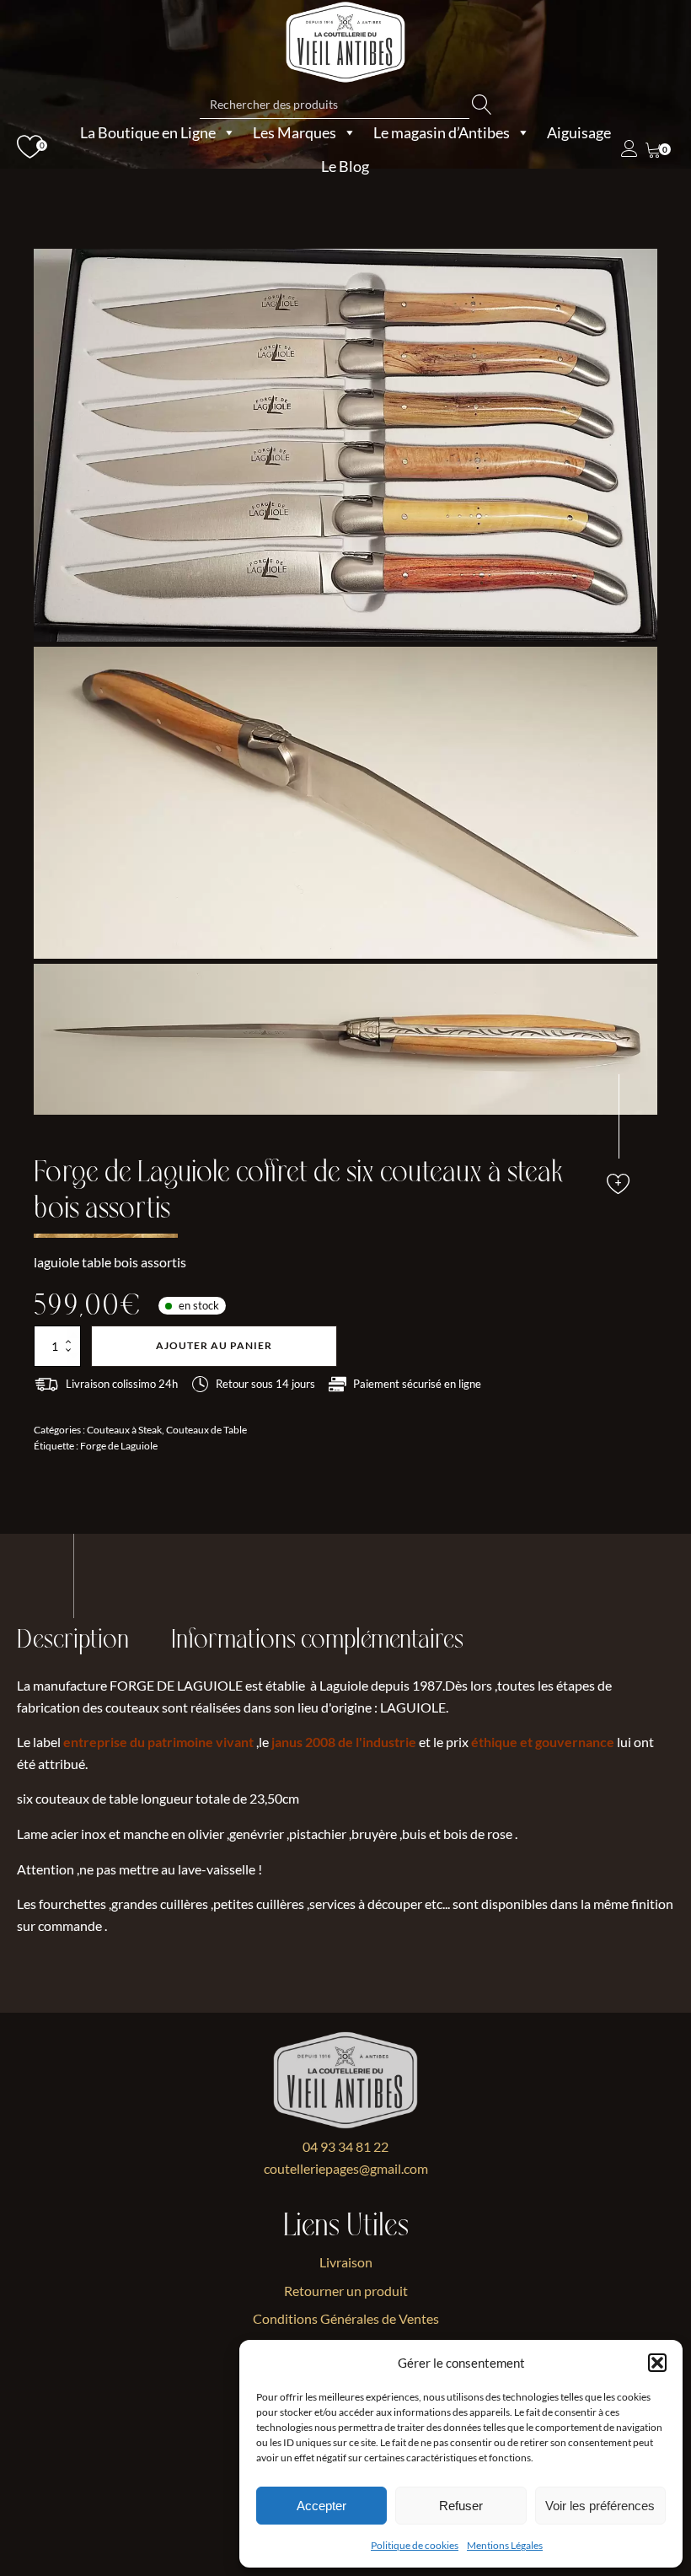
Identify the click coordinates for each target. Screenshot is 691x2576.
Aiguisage (579, 132)
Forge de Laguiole (119, 1446)
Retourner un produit (346, 2291)
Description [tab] (73, 1640)
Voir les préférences (600, 2506)
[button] (657, 2363)
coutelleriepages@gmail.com (346, 2168)
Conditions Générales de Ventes (346, 2318)
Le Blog (345, 166)
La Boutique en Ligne (148, 132)
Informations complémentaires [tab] (317, 1640)
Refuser (461, 2506)
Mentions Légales (505, 2545)
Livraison (346, 2262)
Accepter (321, 2506)
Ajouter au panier (214, 1345)
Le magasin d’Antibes (442, 132)
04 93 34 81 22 (345, 2146)
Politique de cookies (415, 2545)
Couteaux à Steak (124, 1430)
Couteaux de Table (206, 1430)
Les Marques (295, 132)
